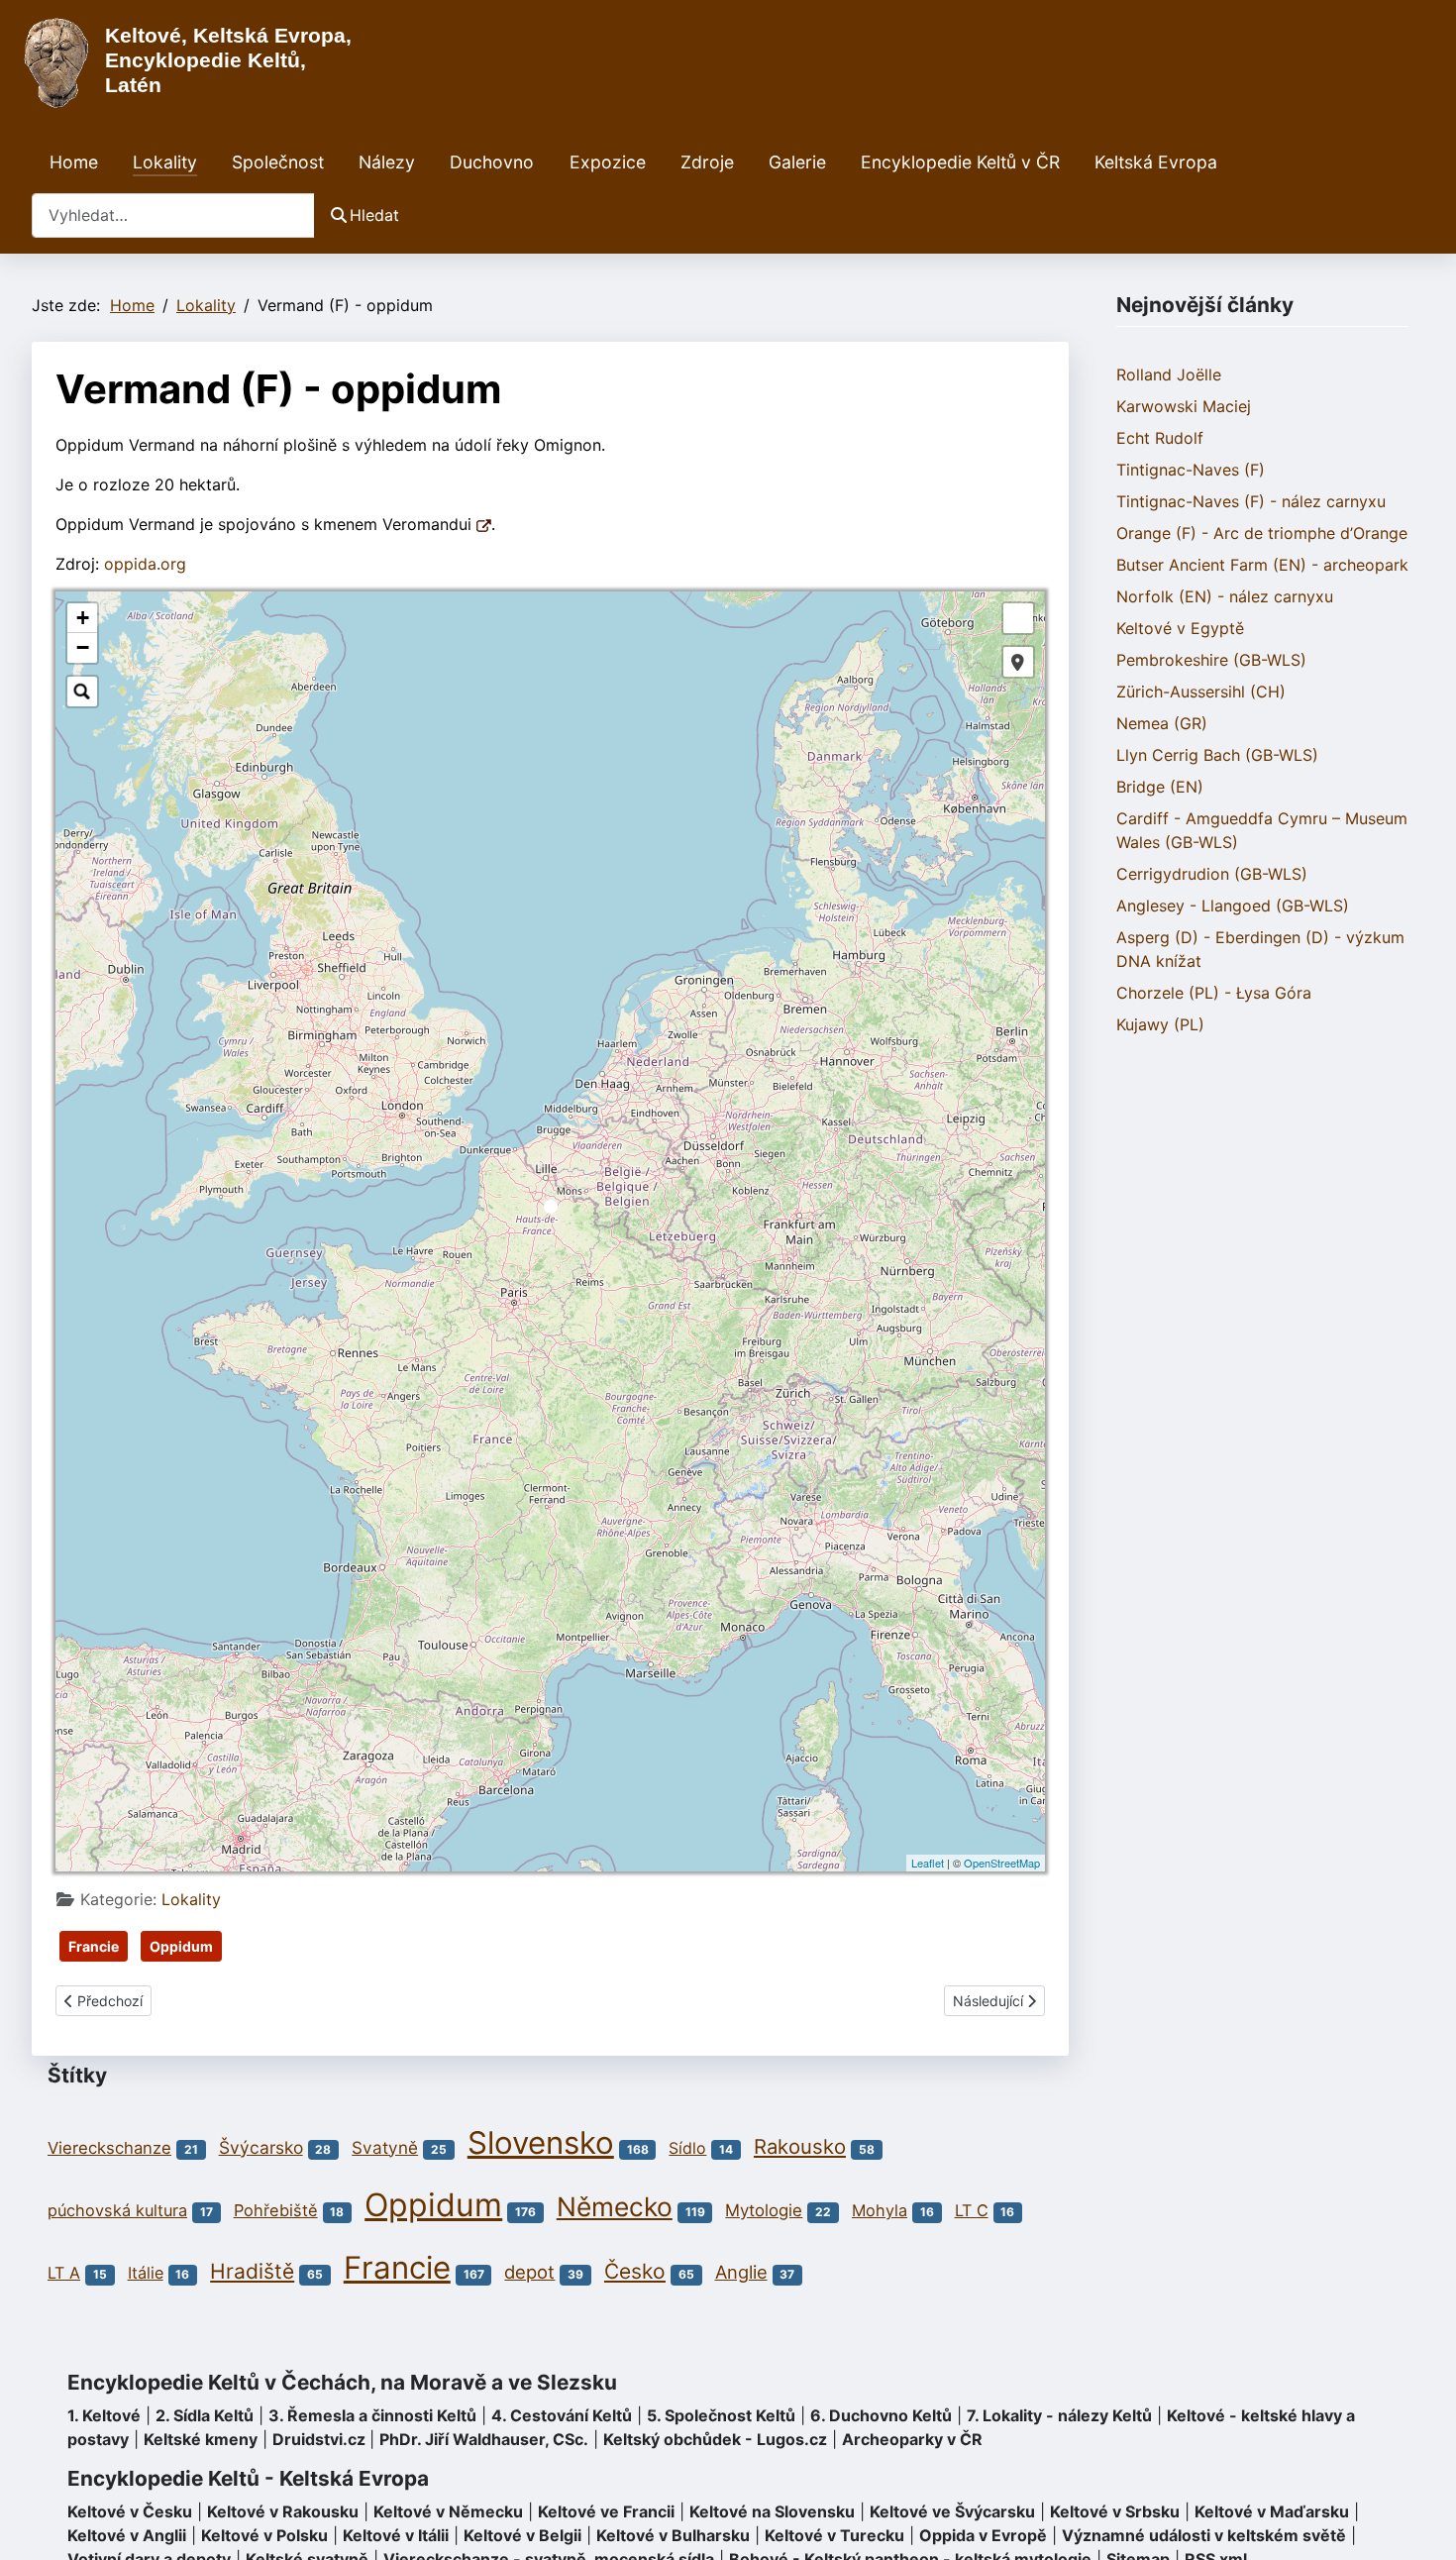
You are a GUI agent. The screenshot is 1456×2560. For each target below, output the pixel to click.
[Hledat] (82, 692)
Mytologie (764, 2210)
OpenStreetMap (1002, 1863)
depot (529, 2272)
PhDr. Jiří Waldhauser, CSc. (484, 2439)
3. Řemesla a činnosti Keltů (372, 2415)
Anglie (741, 2272)
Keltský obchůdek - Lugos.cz (715, 2439)
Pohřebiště (276, 2210)
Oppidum (181, 1946)
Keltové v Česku (130, 2511)
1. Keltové (104, 2415)
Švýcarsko (261, 2147)
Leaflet (928, 1863)
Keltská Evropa (1156, 162)
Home (74, 162)
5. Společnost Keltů (721, 2415)
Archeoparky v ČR (912, 2439)
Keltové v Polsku (264, 2535)
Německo (615, 2206)
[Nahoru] (1421, 2523)
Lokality (165, 162)
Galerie (797, 162)
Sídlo (687, 2148)
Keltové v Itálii (396, 2535)
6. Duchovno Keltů (881, 2415)
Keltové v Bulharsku (673, 2535)
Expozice (608, 162)
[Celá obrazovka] (1018, 618)
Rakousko (800, 2146)
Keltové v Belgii (522, 2535)
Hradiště (252, 2271)
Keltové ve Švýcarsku (952, 2511)
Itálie (146, 2273)
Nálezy (387, 162)
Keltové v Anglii (127, 2535)
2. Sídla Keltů (205, 2415)
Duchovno (492, 162)
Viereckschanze (109, 2148)
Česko (635, 2271)
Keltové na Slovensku (772, 2511)
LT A (64, 2273)
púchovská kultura (117, 2210)
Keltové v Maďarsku (1272, 2511)
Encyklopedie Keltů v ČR (960, 162)
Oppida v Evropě (983, 2535)
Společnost (278, 162)
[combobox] (173, 215)
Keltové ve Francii (606, 2511)
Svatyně (385, 2147)
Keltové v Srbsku (1115, 2511)
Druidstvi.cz (319, 2439)
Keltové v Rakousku (283, 2511)
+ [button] (83, 618)
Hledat (374, 215)
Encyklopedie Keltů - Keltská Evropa (248, 2478)
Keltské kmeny (201, 2439)
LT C (972, 2210)
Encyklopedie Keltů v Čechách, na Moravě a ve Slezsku (342, 2382)
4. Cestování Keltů (562, 2415)
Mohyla (880, 2210)
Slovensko (541, 2143)
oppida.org (145, 564)
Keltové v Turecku (834, 2535)
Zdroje (707, 162)
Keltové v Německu (448, 2511)
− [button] (83, 647)
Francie (94, 1946)
